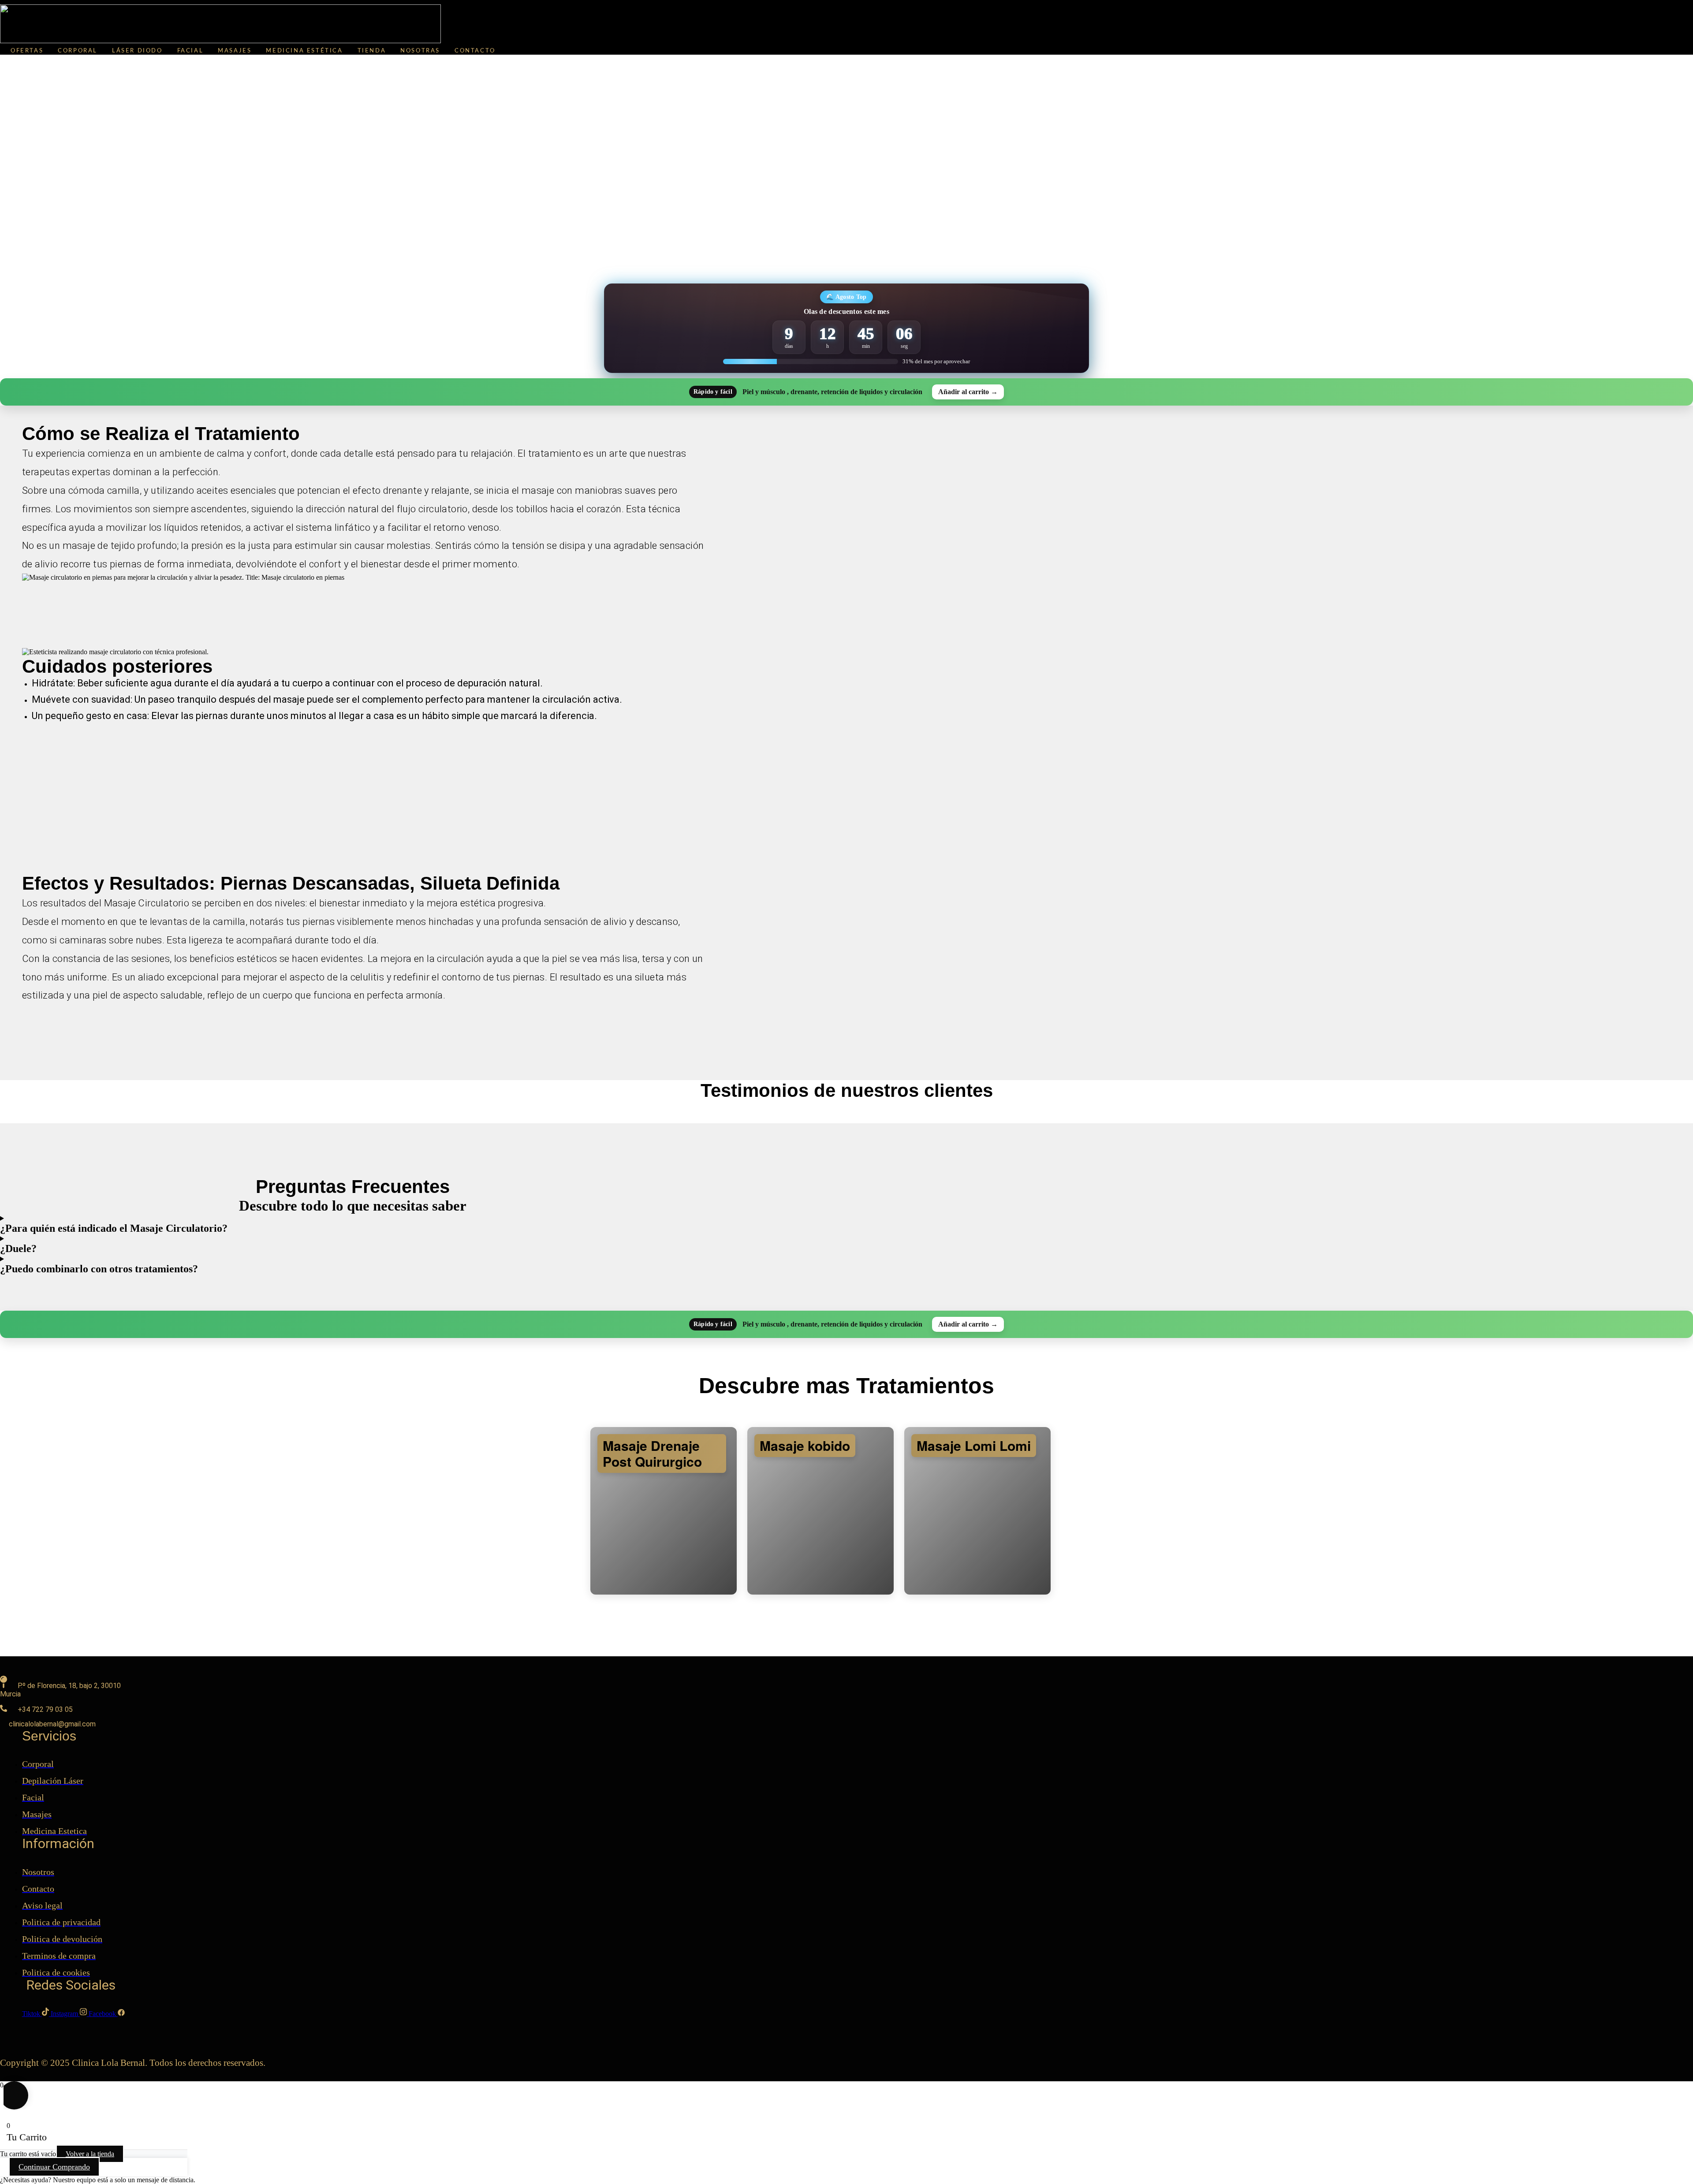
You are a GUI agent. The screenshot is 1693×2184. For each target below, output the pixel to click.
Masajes (235, 51)
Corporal (78, 51)
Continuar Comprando (54, 2167)
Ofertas (27, 51)
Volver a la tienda (90, 2154)
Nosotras (420, 51)
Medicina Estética (304, 51)
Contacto (475, 51)
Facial (190, 51)
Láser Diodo (137, 51)
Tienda (372, 51)
